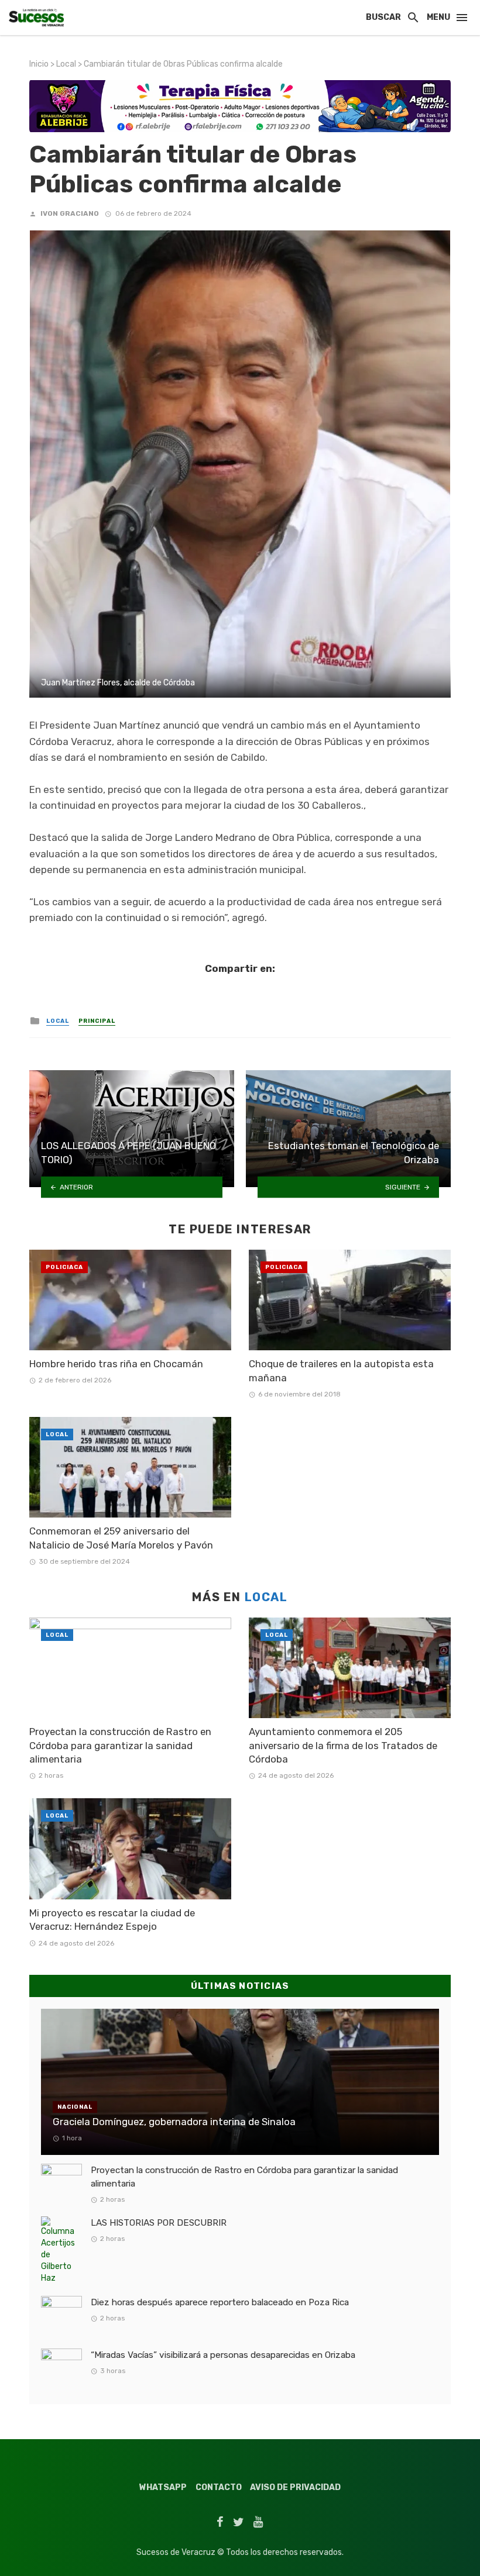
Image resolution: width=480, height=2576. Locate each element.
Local (66, 64)
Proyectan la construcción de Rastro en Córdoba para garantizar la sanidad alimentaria (120, 1745)
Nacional (75, 2107)
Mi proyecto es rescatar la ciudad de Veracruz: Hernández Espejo (112, 1920)
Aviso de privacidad (295, 2487)
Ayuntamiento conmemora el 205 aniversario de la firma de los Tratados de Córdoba (343, 1745)
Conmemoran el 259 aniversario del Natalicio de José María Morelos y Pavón (121, 1538)
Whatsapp (163, 2487)
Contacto (219, 2487)
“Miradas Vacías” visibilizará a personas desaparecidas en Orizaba (223, 2355)
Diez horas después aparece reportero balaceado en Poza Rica (220, 2302)
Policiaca (64, 1267)
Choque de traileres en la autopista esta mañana (341, 1371)
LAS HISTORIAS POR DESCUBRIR (159, 2223)
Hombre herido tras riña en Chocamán (116, 1364)
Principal (97, 1021)
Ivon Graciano (70, 213)
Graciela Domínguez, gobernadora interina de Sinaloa (174, 2122)
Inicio (39, 64)
